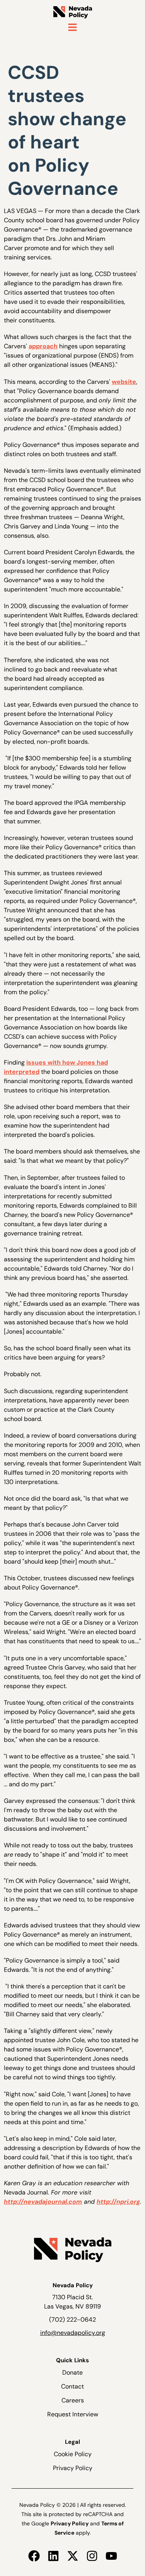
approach (43, 346)
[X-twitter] (73, 2556)
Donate (72, 2372)
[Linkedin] (53, 2556)
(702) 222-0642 (72, 2320)
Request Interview (73, 2414)
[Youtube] (111, 2556)
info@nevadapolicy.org (73, 2333)
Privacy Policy (73, 2468)
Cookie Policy (73, 2454)
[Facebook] (34, 2556)
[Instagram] (92, 2556)
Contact (72, 2386)
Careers (73, 2400)
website (124, 382)
